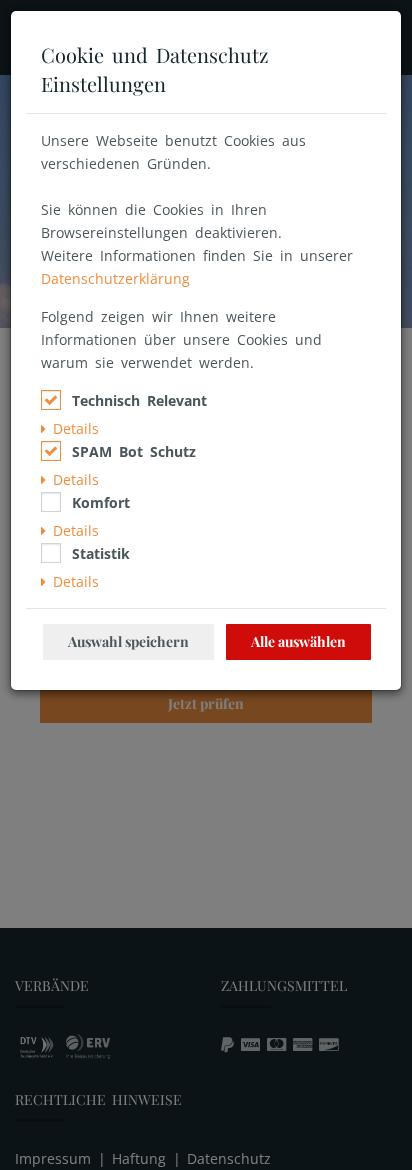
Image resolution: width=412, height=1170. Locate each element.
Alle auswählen (298, 641)
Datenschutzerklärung (115, 278)
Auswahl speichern (128, 641)
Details (72, 428)
